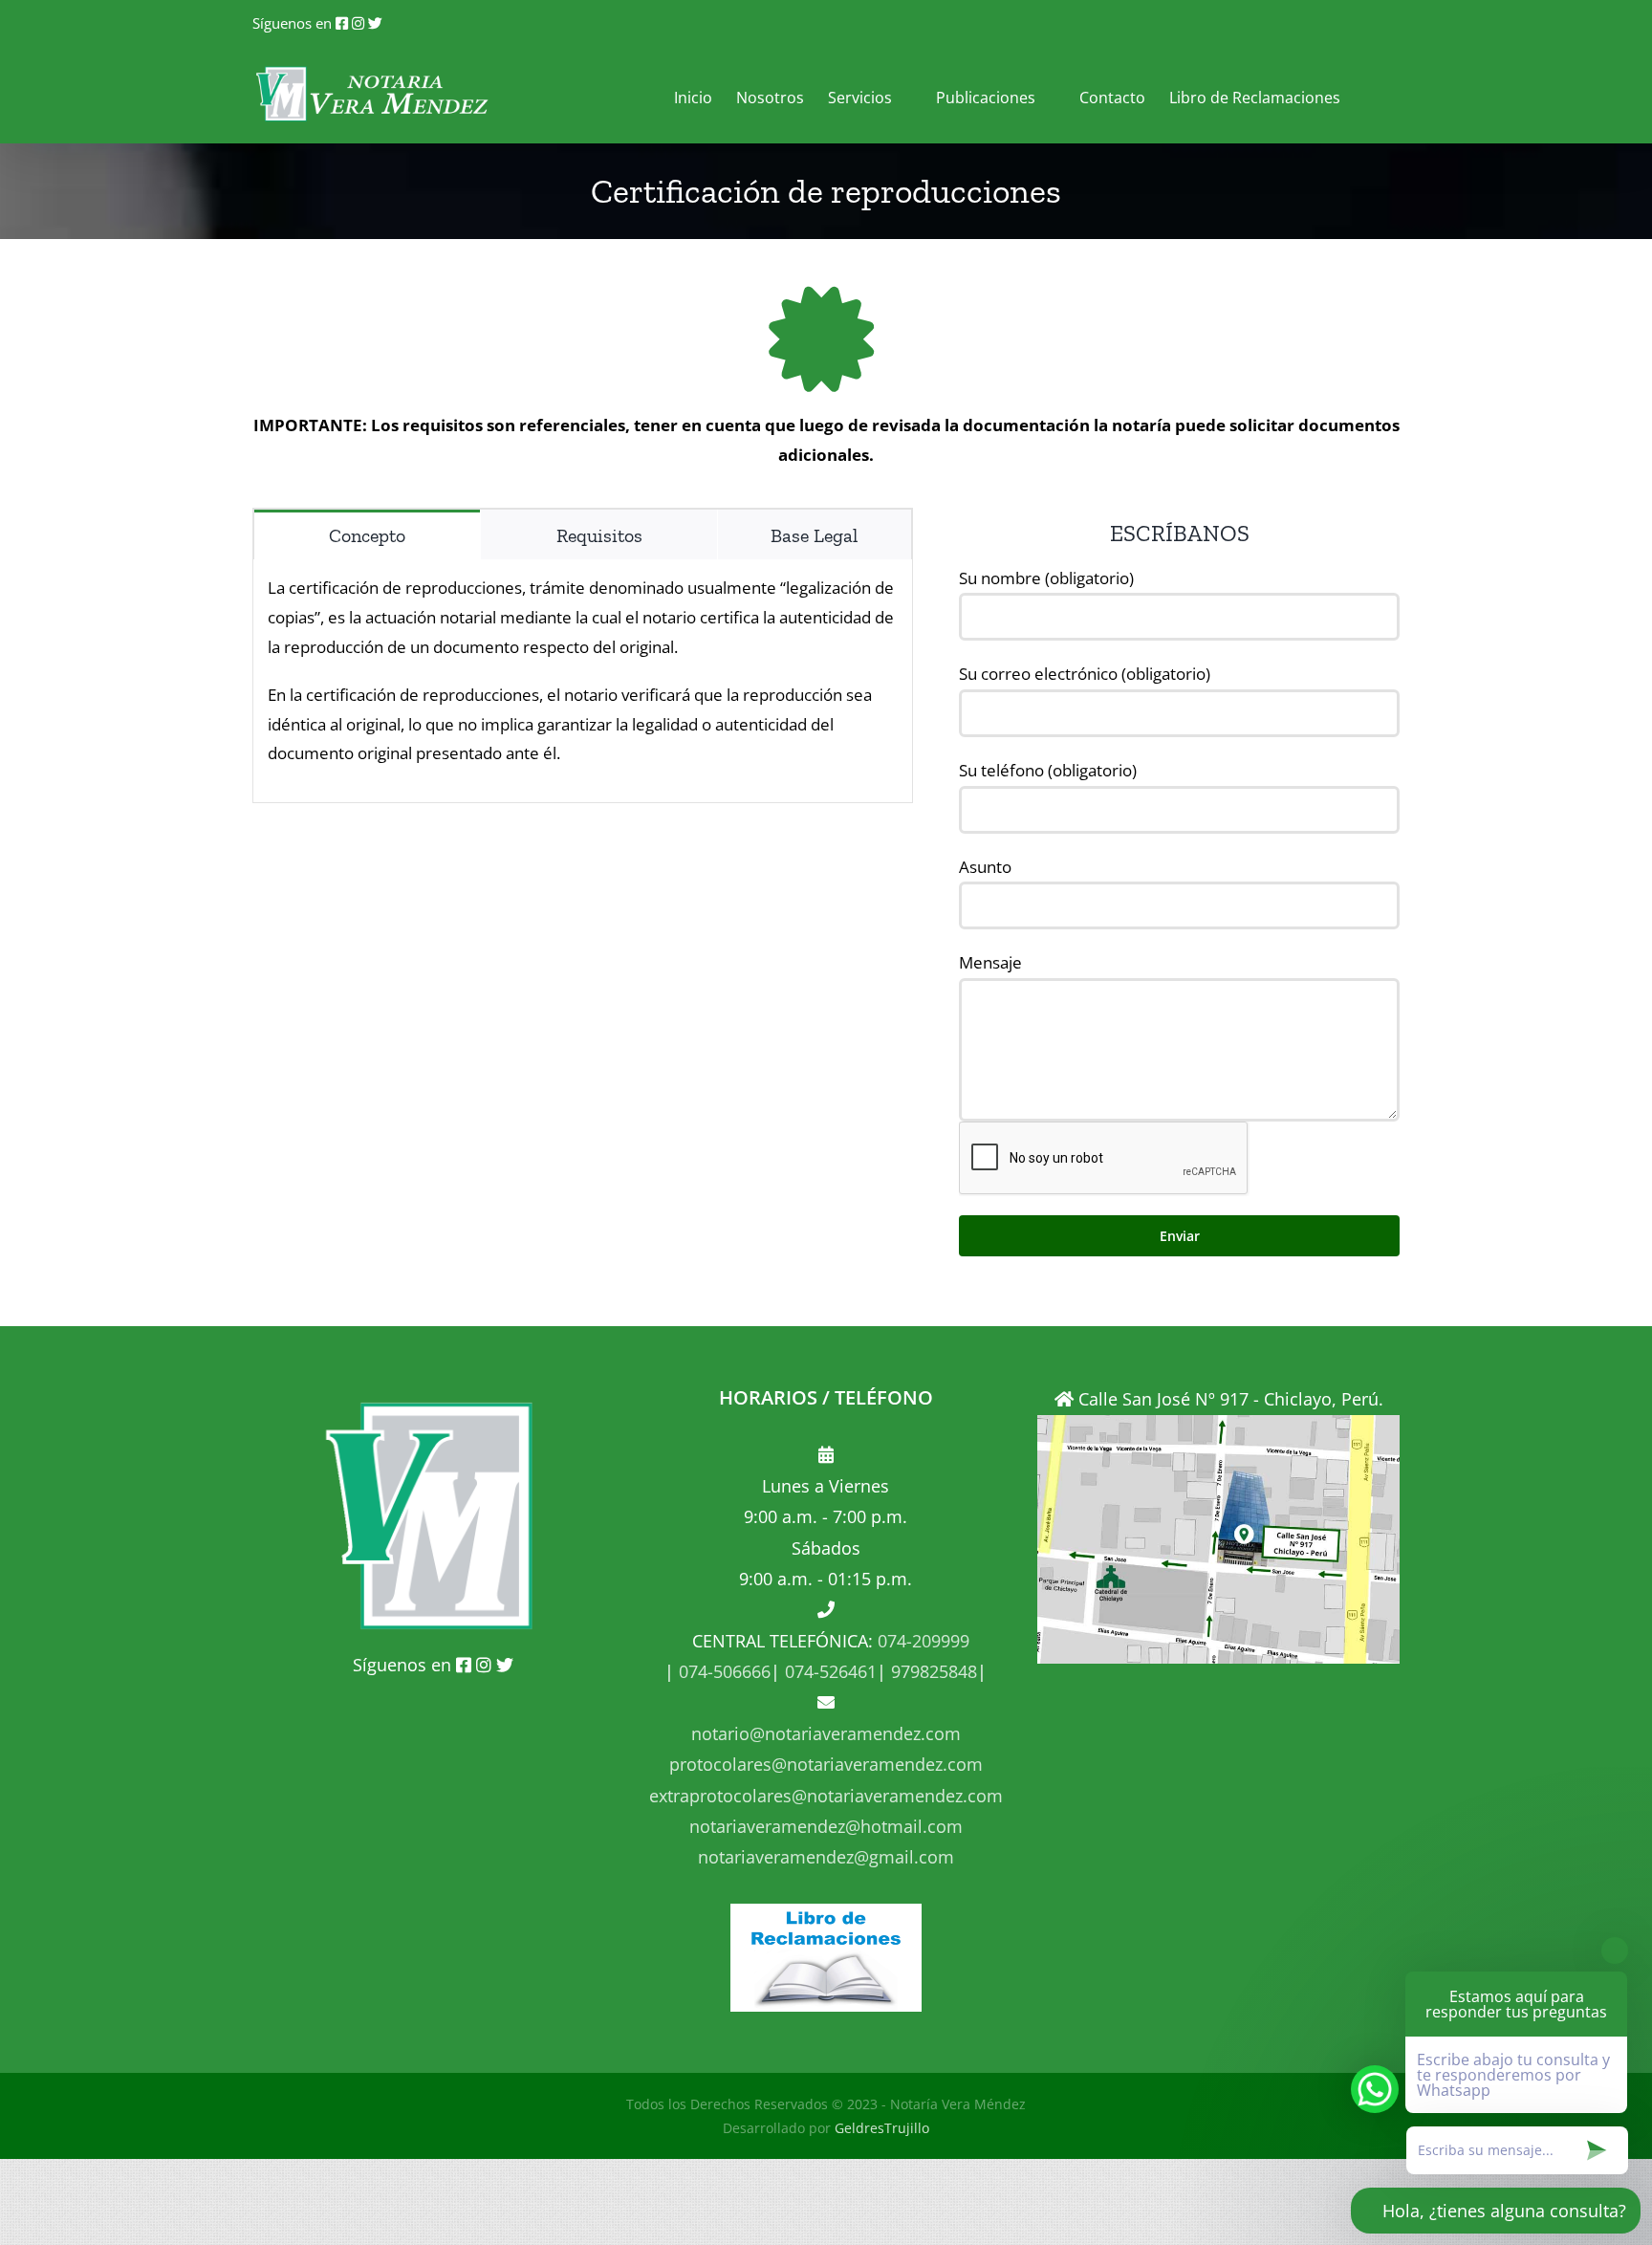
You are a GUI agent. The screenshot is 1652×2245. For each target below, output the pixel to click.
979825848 (932, 1671)
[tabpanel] (583, 681)
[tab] (367, 534)
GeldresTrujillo (882, 2128)
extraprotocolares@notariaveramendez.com (826, 1796)
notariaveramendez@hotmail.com (826, 1826)
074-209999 (924, 1641)
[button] (1370, 95)
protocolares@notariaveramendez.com (826, 1764)
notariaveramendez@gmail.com (826, 1857)
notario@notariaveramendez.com (826, 1733)
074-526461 (828, 1671)
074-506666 (722, 1671)
